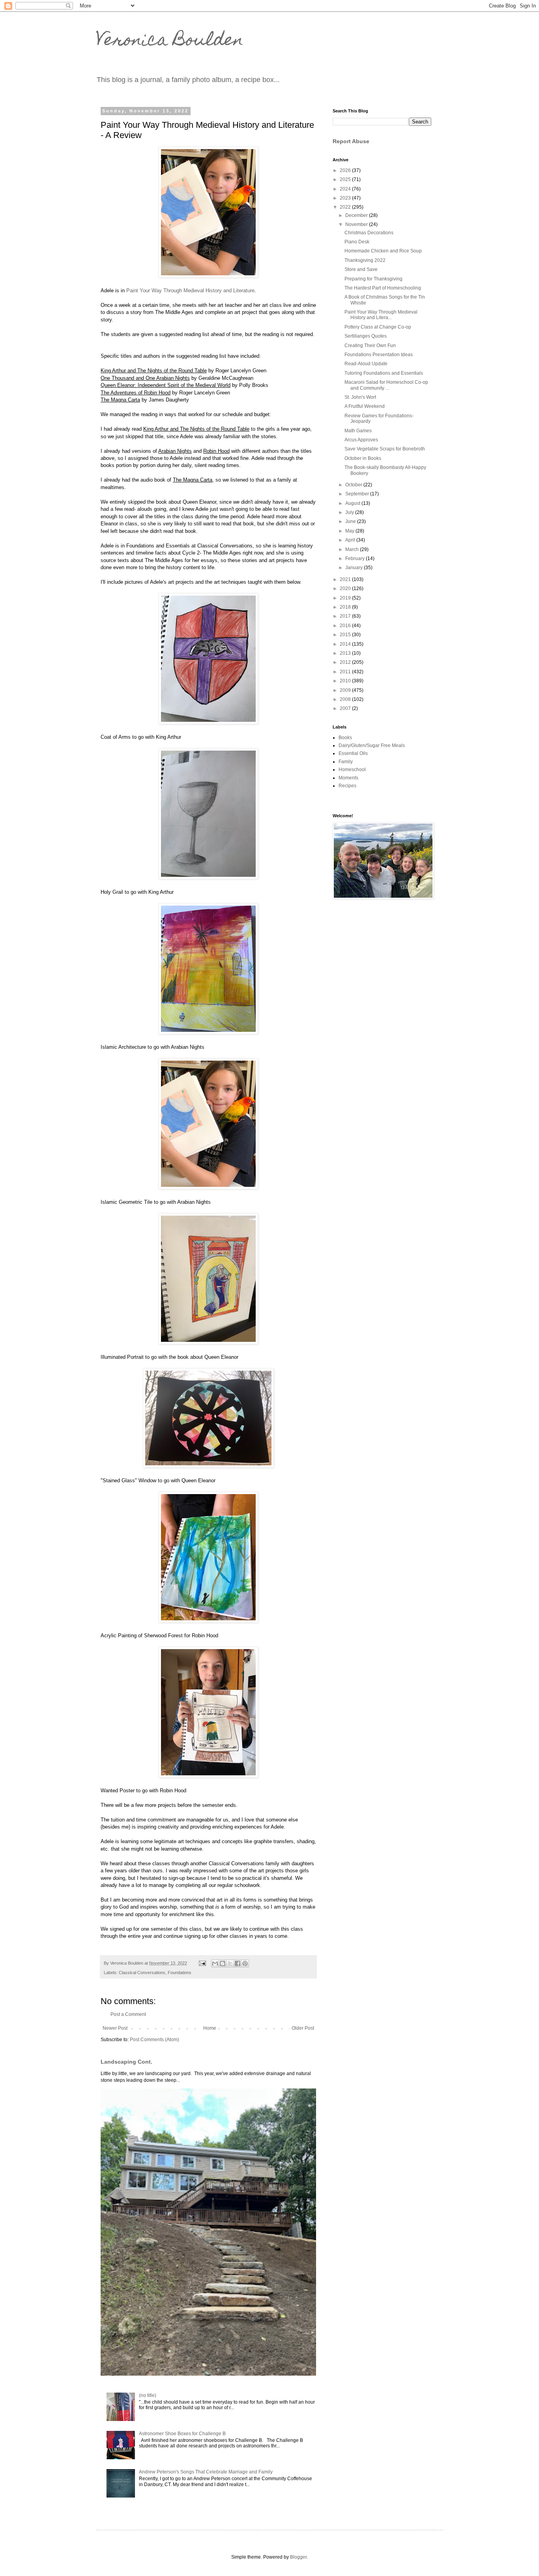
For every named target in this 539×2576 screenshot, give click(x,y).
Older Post (303, 2028)
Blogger (298, 2557)
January (355, 568)
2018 (346, 607)
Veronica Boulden (170, 41)
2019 (346, 598)
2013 (346, 653)
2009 (346, 690)
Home (210, 2028)
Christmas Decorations (369, 233)
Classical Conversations (142, 1973)
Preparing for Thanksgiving (373, 279)
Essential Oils (353, 753)
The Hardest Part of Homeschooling (383, 288)
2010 (346, 681)
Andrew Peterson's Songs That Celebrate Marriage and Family (206, 2472)
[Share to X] (230, 1963)
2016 (346, 626)
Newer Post (115, 2028)
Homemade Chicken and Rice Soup (383, 251)
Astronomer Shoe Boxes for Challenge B (182, 2434)
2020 (346, 588)
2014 (346, 644)
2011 (346, 672)
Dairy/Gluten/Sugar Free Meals (372, 745)
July (350, 512)
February (356, 559)
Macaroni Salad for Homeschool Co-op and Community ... (386, 385)
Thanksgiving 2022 (365, 260)
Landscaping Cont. (126, 2062)
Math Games (358, 431)
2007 (346, 708)
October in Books (363, 458)
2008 (346, 699)
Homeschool (352, 770)
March (353, 549)
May (350, 531)
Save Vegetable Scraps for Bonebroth (385, 449)
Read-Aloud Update (366, 364)
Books (345, 738)
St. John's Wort (360, 397)
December (357, 215)
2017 (346, 616)
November (357, 224)
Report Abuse (351, 141)
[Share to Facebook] (238, 1963)
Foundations (180, 1973)
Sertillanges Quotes (366, 336)
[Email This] (215, 1963)
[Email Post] (202, 1963)
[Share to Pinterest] (245, 1963)
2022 (346, 207)
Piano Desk (357, 242)
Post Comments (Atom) (154, 2040)
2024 (346, 189)
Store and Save (361, 269)
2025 (346, 179)
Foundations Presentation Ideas (379, 355)
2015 (346, 635)
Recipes (347, 786)
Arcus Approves (361, 440)
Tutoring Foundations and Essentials (384, 373)
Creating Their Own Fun (370, 346)
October (354, 485)
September (358, 494)
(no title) (148, 2395)
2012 (346, 662)
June (351, 521)
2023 (346, 198)
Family (346, 762)
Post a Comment (128, 2014)
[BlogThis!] (223, 1963)
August (353, 503)
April (351, 540)
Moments (348, 778)
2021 (346, 579)
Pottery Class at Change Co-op (378, 327)
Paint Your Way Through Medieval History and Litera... (381, 315)
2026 (346, 170)
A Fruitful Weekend (365, 406)
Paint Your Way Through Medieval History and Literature (190, 290)
